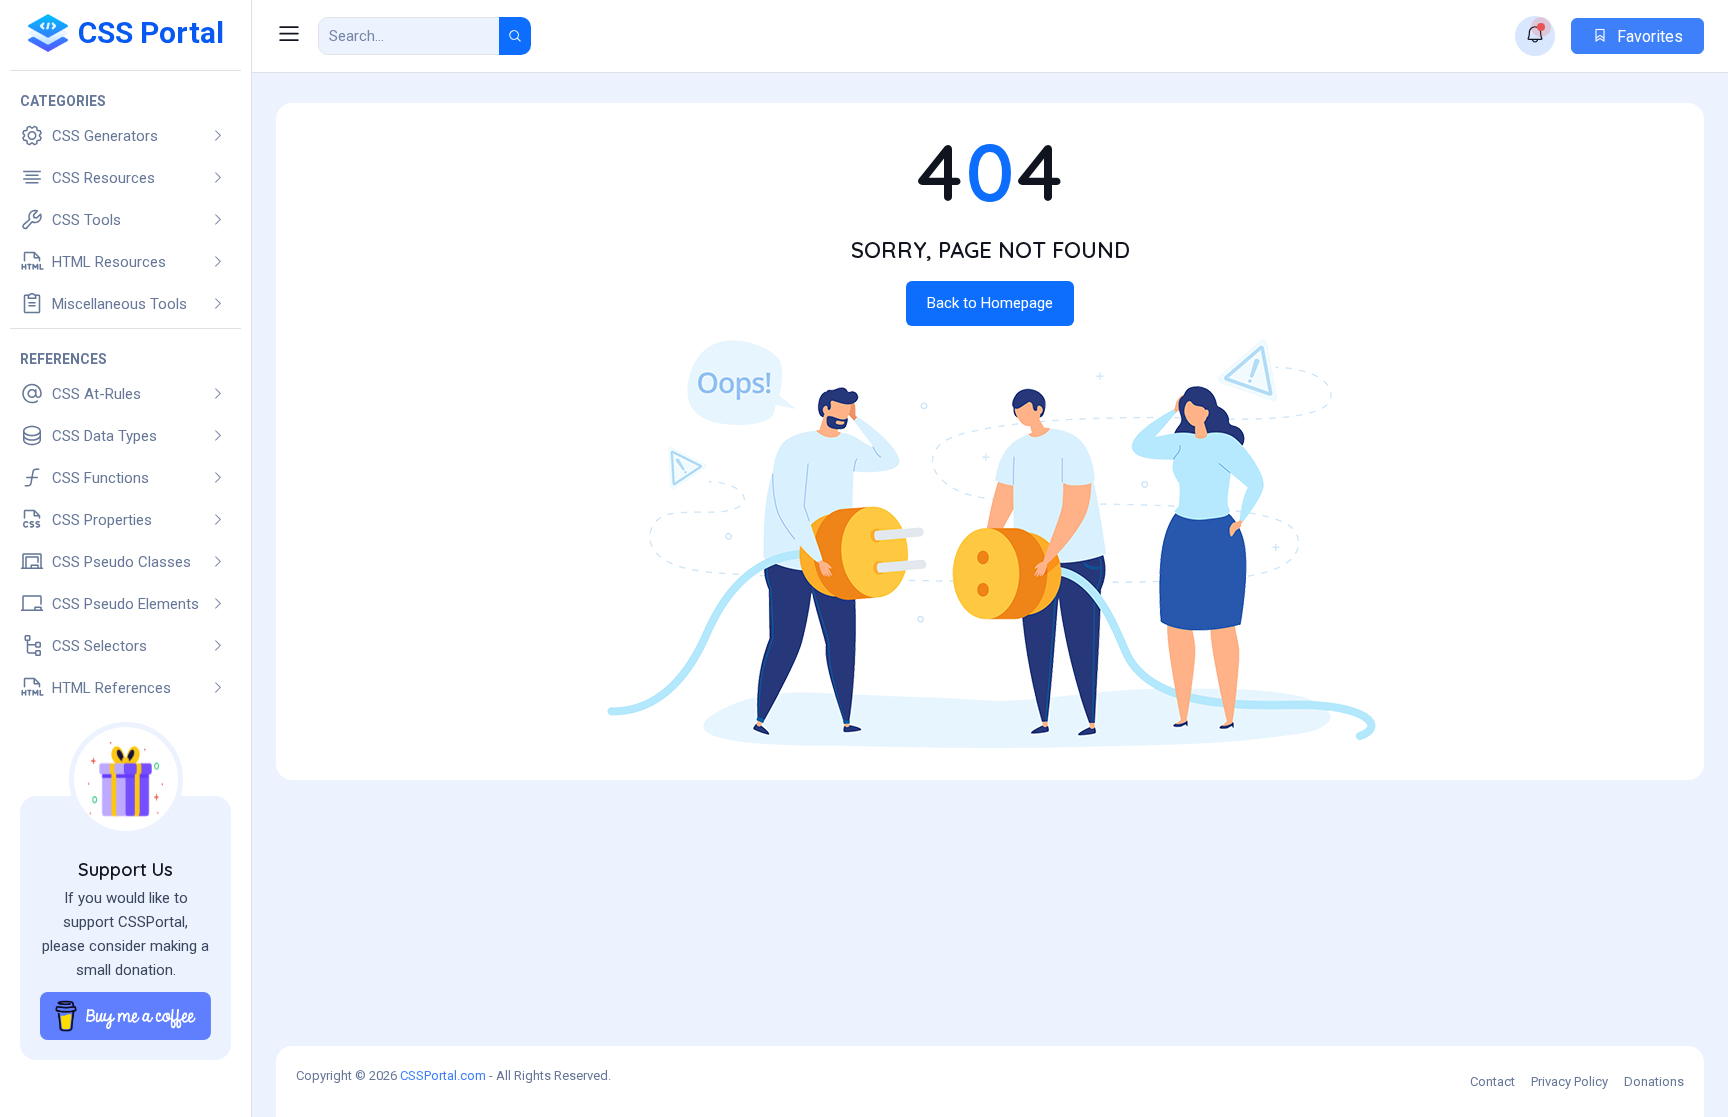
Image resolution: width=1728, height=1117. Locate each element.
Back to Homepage (990, 303)
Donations (1654, 1081)
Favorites (1648, 36)
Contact (1492, 1081)
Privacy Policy (1569, 1081)
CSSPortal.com (443, 1075)
